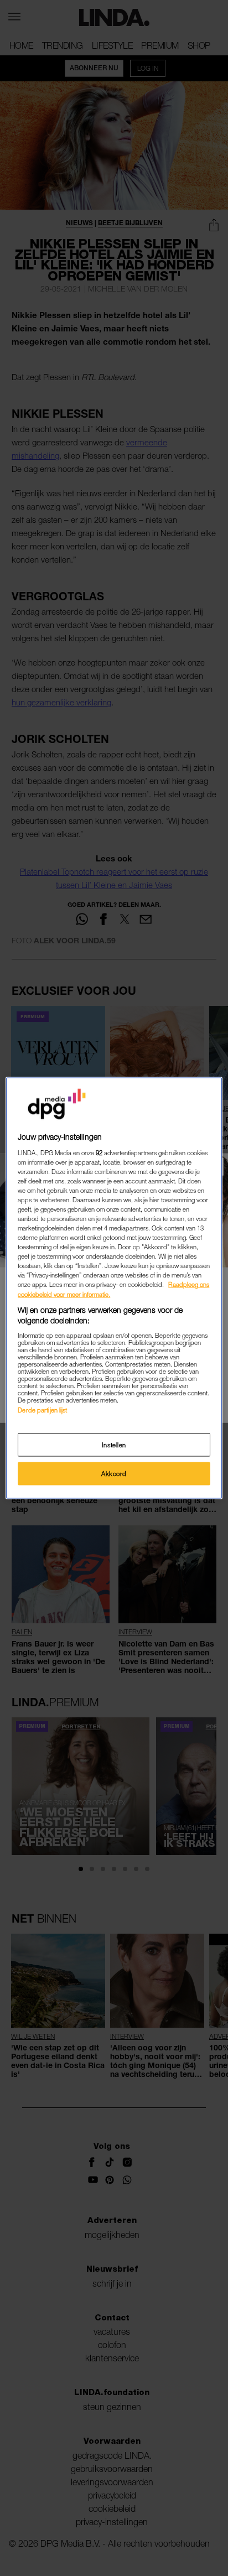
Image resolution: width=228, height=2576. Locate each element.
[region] (114, 1288)
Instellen (114, 1445)
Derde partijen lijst (42, 1409)
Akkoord (114, 1474)
